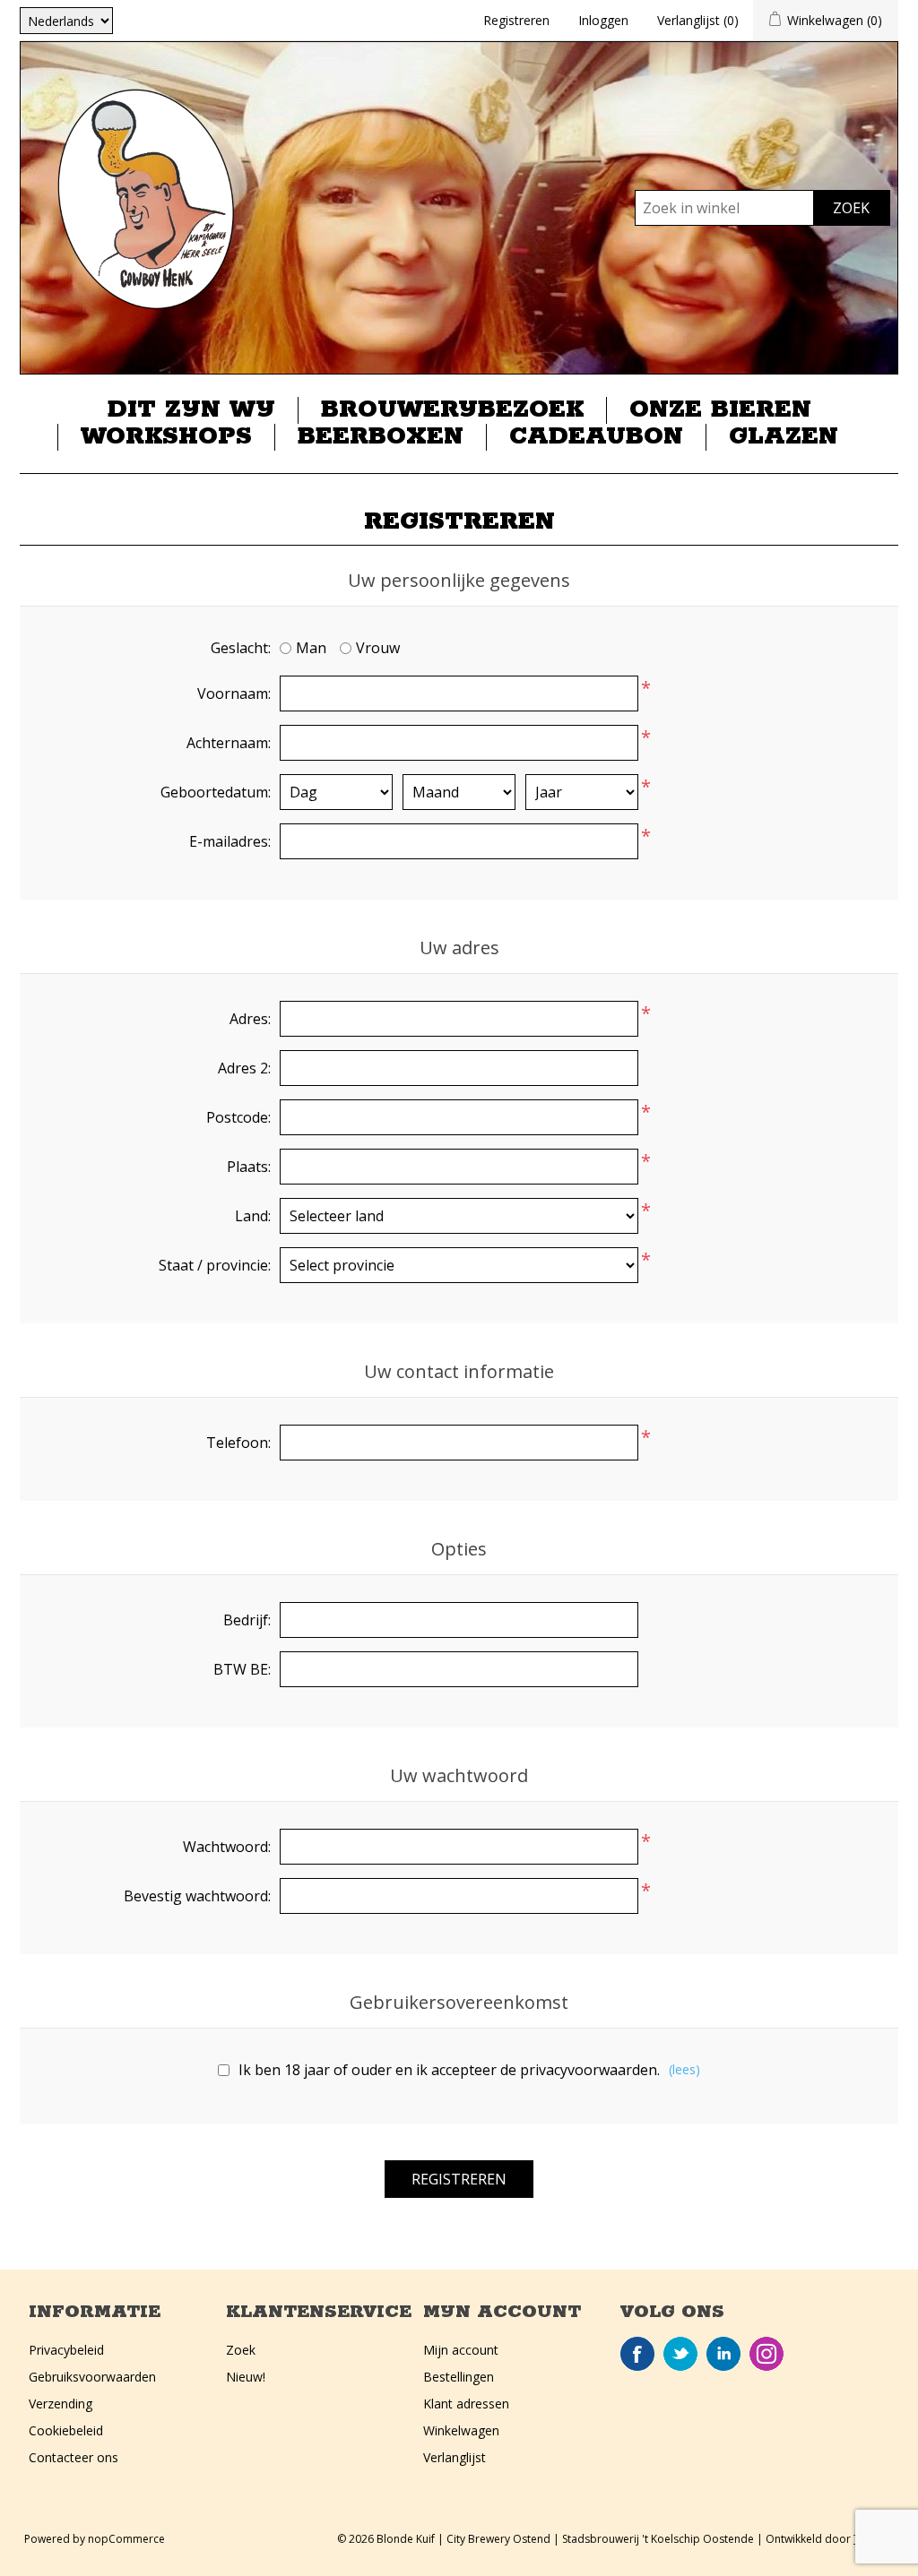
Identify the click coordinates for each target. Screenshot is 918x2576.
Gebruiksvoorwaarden (92, 2377)
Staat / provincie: (215, 1265)
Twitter (680, 2354)
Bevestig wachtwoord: (197, 1896)
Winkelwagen (461, 2430)
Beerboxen (381, 437)
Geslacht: (241, 648)
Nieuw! (246, 2377)
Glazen (784, 437)
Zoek (241, 2350)
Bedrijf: (247, 1620)
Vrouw (378, 648)
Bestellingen (459, 2377)
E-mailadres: (230, 841)
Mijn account (461, 2350)
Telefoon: (238, 1443)
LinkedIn (723, 2354)
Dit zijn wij (191, 410)
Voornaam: (234, 694)
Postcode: (238, 1117)
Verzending (61, 2404)
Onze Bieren (720, 410)
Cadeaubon (596, 437)
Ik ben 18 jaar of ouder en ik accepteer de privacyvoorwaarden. (449, 2070)
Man (311, 648)
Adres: (250, 1019)
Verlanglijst (455, 2457)
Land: (253, 1216)
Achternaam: (229, 743)
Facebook (637, 2354)
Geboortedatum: (216, 792)
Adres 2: (244, 1068)
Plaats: (249, 1167)
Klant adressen (466, 2404)
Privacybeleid (66, 2350)
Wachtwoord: (227, 1847)
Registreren (516, 20)
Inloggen (603, 20)
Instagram (766, 2354)
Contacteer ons (74, 2457)
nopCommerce (126, 2539)
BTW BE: (242, 1669)
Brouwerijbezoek (452, 410)
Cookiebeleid (66, 2430)
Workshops (166, 437)
